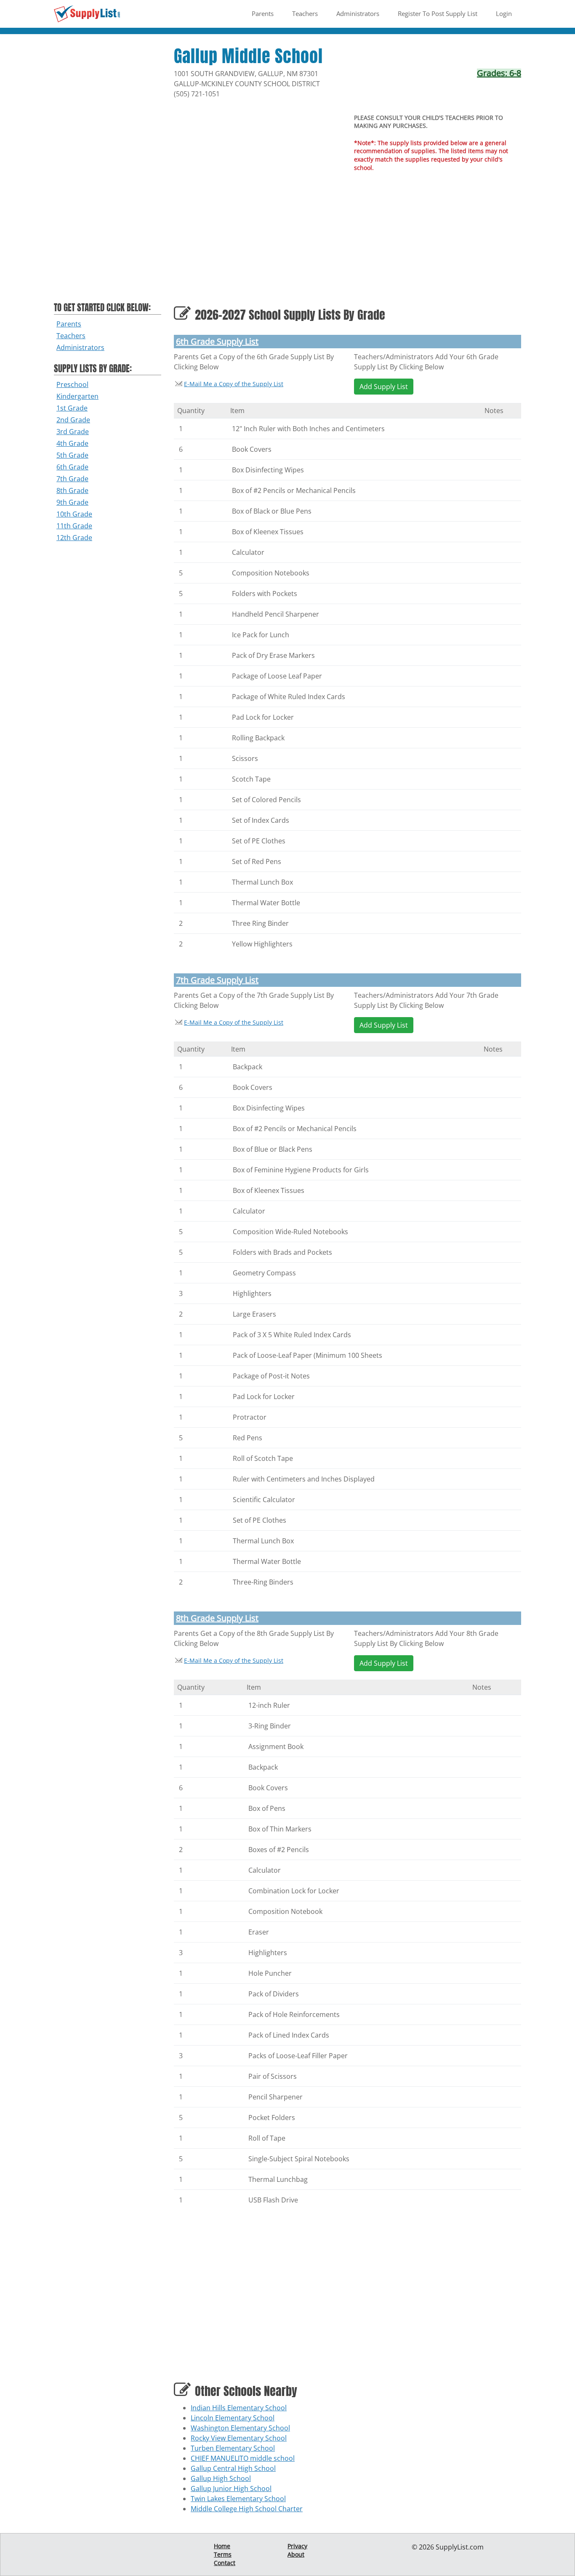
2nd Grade (73, 420)
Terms (223, 2554)
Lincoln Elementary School (233, 2418)
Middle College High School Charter (247, 2509)
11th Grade (74, 526)
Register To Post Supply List (438, 13)
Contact (225, 2563)
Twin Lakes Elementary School (238, 2499)
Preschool (72, 384)
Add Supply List (384, 387)
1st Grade (72, 408)
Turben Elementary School (233, 2448)
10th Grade (74, 514)
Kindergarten (77, 396)
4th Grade (72, 443)
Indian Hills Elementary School (239, 2408)
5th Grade (72, 455)
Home (222, 2546)
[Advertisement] (108, 173)
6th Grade (72, 467)
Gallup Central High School (233, 2468)
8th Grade (72, 490)
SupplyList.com (460, 2547)
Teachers (305, 13)
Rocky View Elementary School (239, 2438)
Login (504, 13)
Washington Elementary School (240, 2428)
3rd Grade (73, 432)
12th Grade (74, 538)
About (296, 2554)
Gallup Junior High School (231, 2489)
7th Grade (72, 479)
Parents (263, 13)
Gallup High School (221, 2478)
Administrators (358, 13)
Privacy (297, 2546)
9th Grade (72, 502)
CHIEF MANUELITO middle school (243, 2458)
